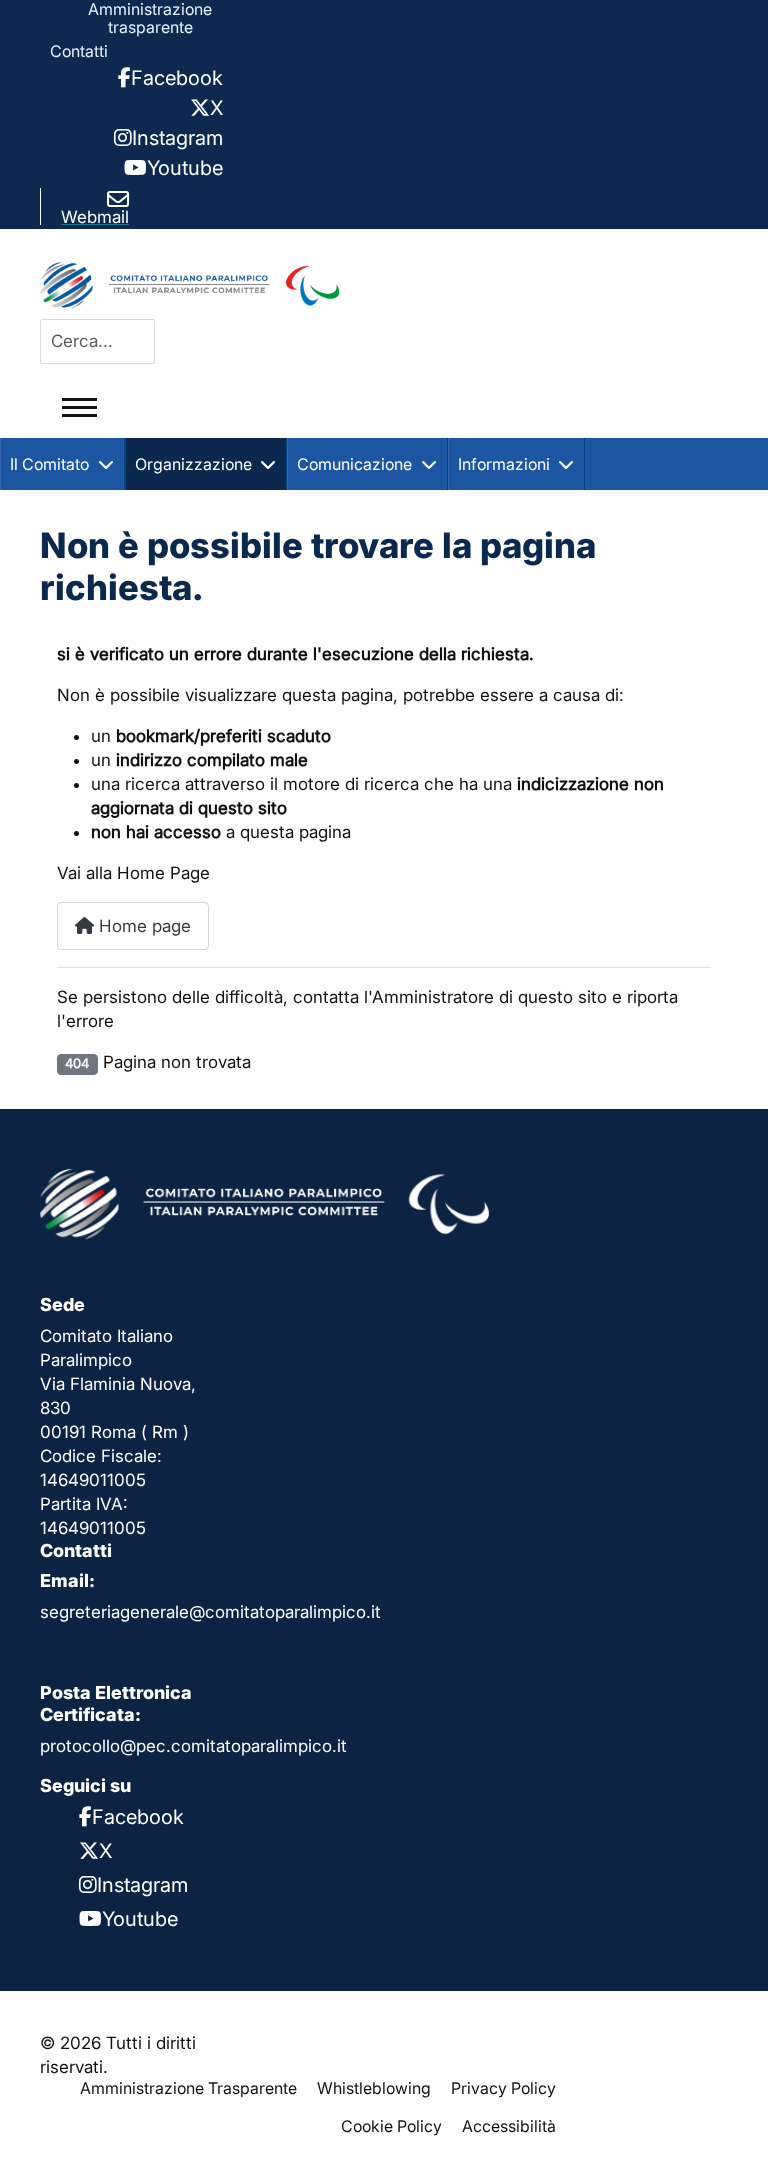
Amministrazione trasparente (150, 18)
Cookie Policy (391, 2126)
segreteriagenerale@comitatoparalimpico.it (210, 1612)
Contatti (79, 51)
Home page (142, 926)
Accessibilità (509, 2126)
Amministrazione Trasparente (188, 2088)
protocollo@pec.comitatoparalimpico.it (193, 1746)
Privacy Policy (503, 2088)
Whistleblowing (374, 2088)
